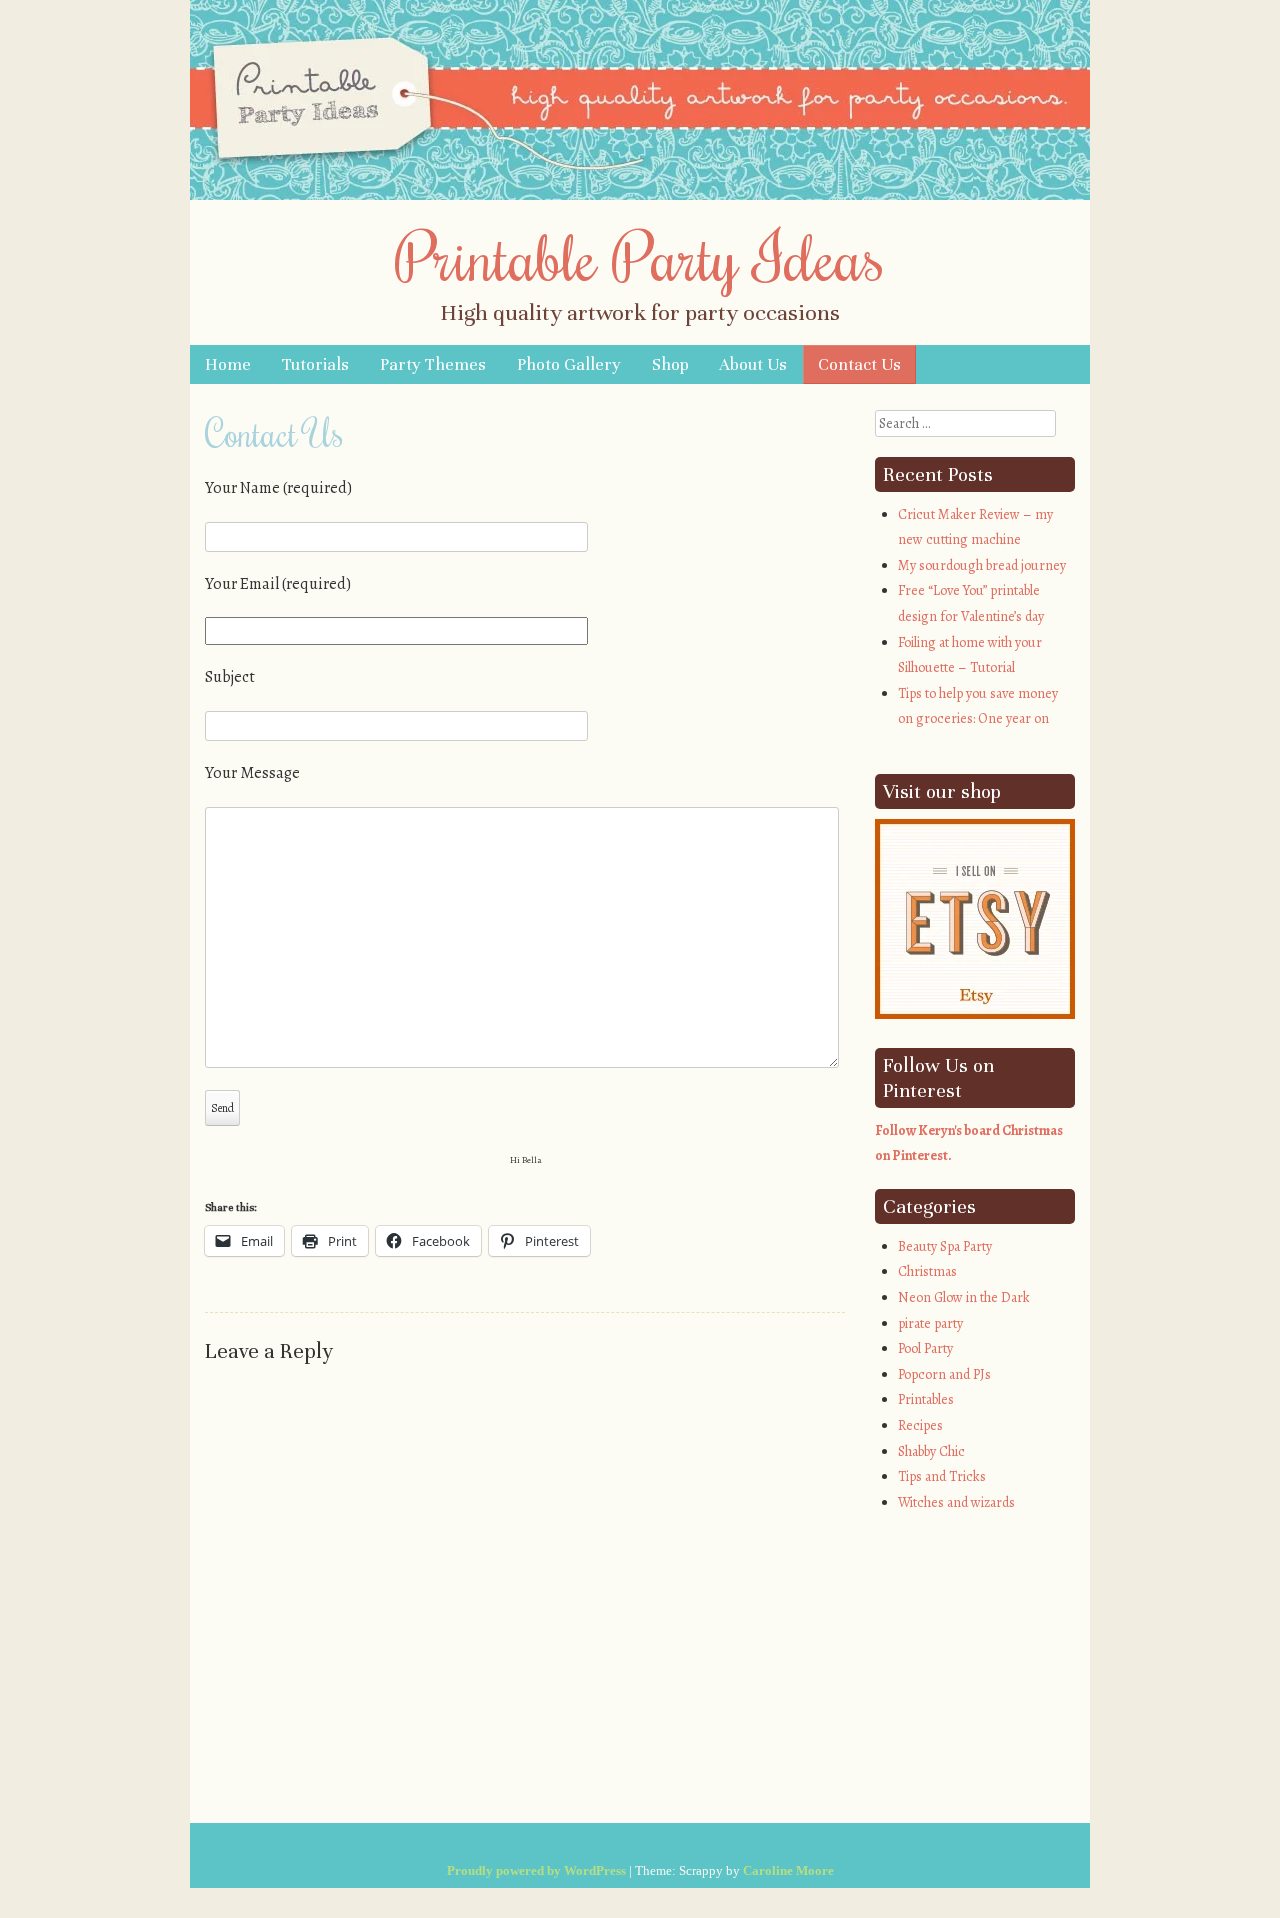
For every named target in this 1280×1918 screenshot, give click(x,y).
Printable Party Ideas (640, 256)
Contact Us (859, 364)
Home (228, 364)
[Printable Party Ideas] (640, 195)
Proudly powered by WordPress (536, 1870)
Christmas (927, 1271)
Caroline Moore (788, 1870)
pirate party (930, 1323)
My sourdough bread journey (982, 565)
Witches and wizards (956, 1502)
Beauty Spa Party (945, 1246)
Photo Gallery (569, 364)
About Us (753, 364)
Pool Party (925, 1348)
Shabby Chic (931, 1451)
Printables (926, 1399)
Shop (670, 364)
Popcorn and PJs (944, 1374)
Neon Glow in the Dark (964, 1297)
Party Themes (433, 364)
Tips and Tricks (942, 1476)
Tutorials (315, 364)
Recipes (920, 1425)
